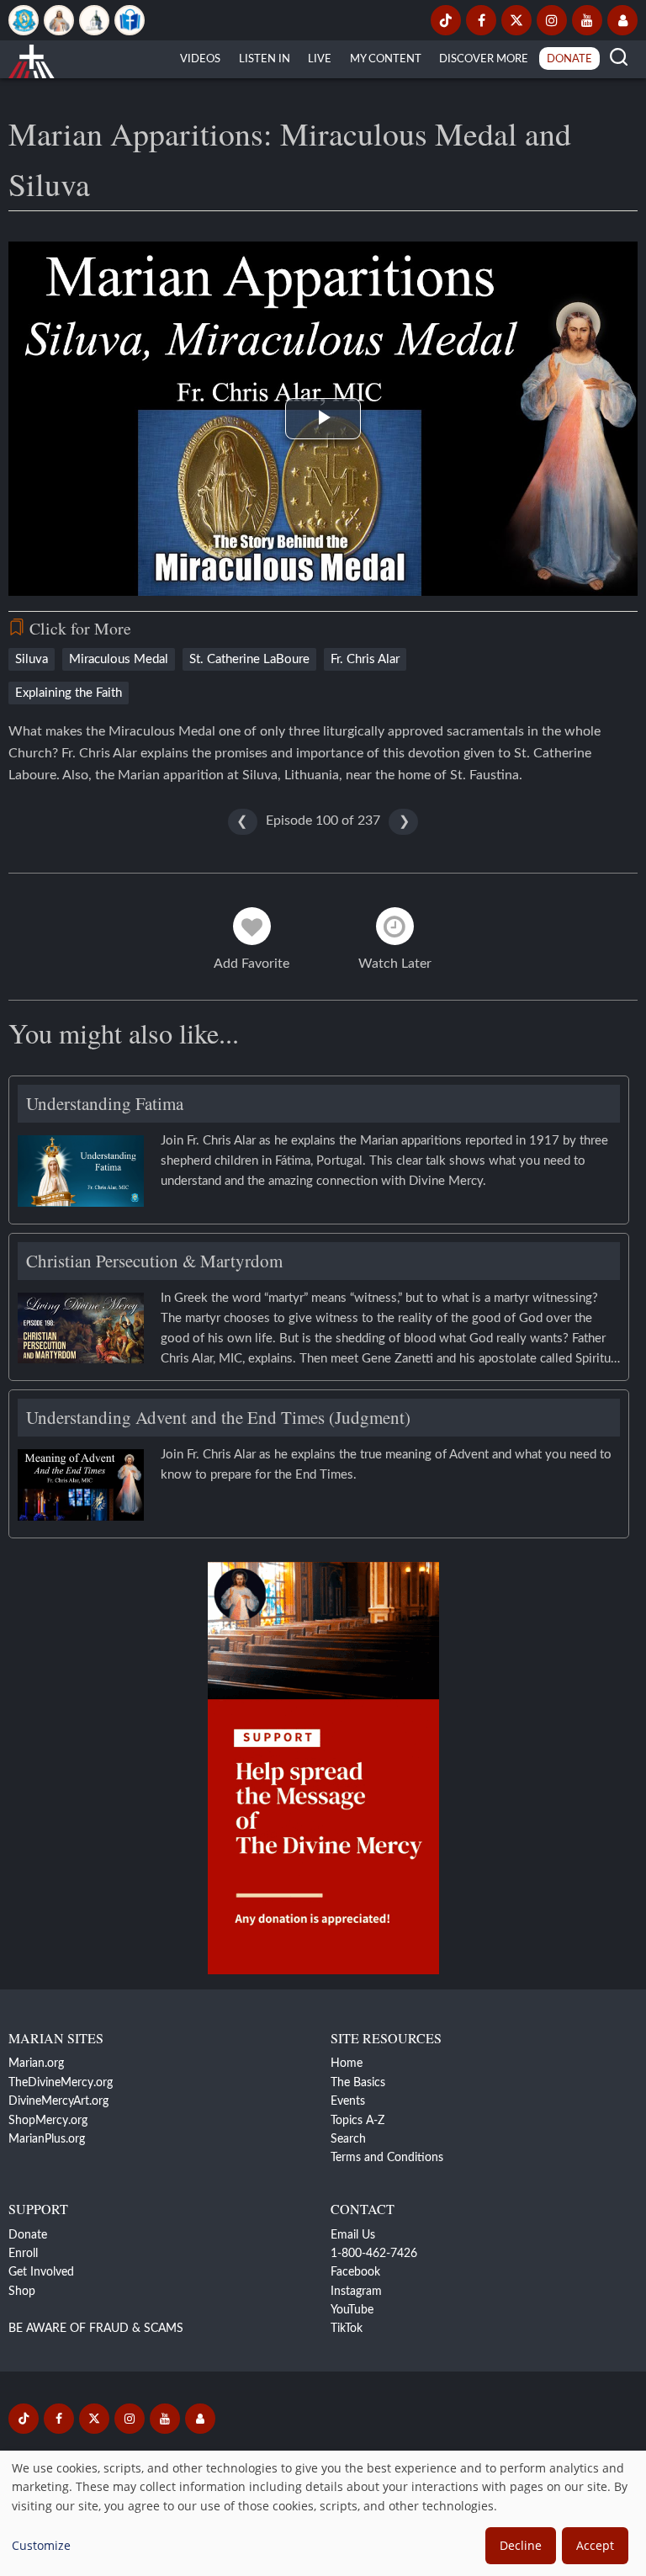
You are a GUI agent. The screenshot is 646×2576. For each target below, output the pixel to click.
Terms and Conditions (387, 2158)
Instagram (356, 2292)
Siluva (32, 659)
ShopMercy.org (48, 2121)
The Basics (358, 2083)
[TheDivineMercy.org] (59, 20)
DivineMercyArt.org (58, 2101)
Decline (521, 2545)
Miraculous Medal (119, 659)
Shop (22, 2292)
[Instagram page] (552, 20)
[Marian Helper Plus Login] (622, 20)
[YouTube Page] (587, 20)
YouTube (352, 2310)
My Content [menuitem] (386, 59)
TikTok (347, 2329)
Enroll (23, 2254)
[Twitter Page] (516, 20)
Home (347, 2063)
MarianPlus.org (47, 2139)
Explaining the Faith (69, 693)
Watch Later (395, 964)
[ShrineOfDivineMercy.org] (94, 20)
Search (348, 2139)
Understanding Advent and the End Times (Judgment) (218, 1417)
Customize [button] (41, 2545)
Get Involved (41, 2272)
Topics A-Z (357, 2121)
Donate (28, 2235)
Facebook (355, 2272)
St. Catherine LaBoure (249, 659)
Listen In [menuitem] (265, 59)
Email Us (353, 2235)
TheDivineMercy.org (61, 2083)
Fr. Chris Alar (365, 659)
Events (348, 2101)
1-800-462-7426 (374, 2254)
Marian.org (36, 2063)
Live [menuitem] (320, 59)
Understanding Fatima (105, 1103)
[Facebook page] (481, 20)
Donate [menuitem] (569, 59)
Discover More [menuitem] (484, 59)
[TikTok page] (446, 20)
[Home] (32, 59)
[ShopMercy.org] (130, 20)
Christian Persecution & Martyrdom (154, 1261)
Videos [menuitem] (200, 59)
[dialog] (323, 2513)
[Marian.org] (24, 20)
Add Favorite (252, 964)
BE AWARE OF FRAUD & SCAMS (96, 2329)
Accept (595, 2545)
